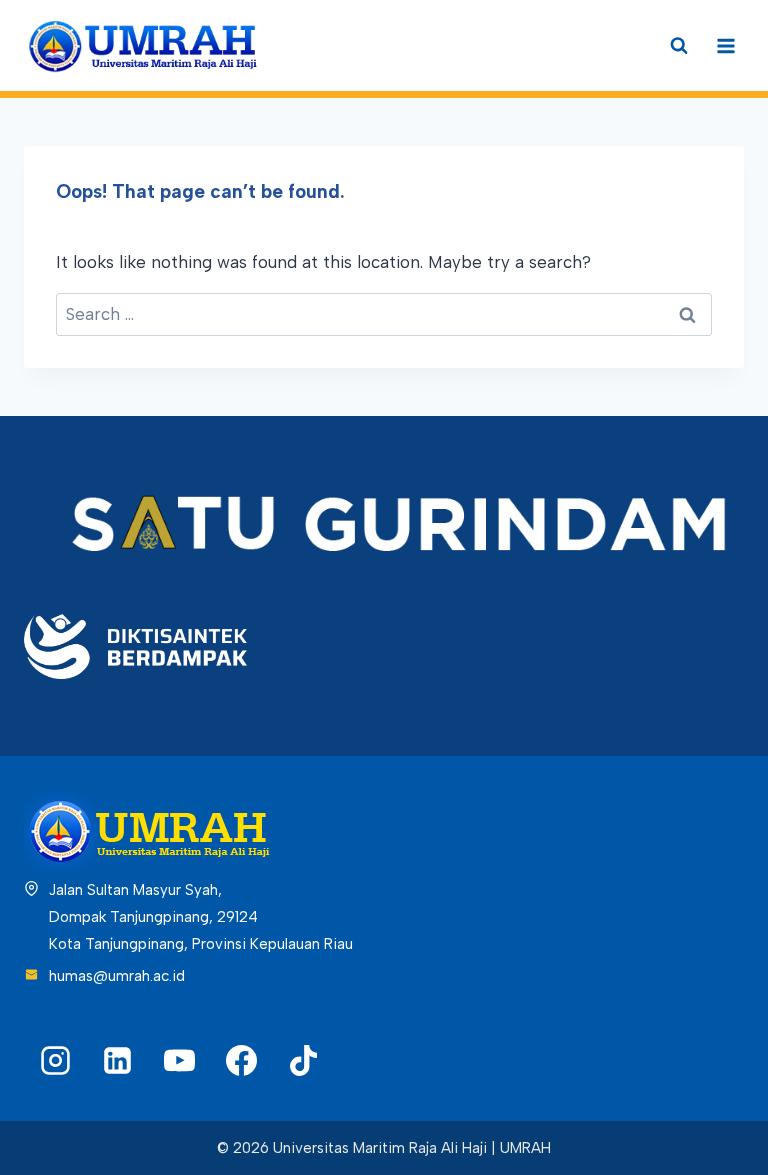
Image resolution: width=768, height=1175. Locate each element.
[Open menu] (725, 45)
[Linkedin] (117, 1060)
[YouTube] (179, 1060)
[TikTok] (303, 1060)
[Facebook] (241, 1060)
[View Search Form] (679, 46)
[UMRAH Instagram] (55, 1060)
